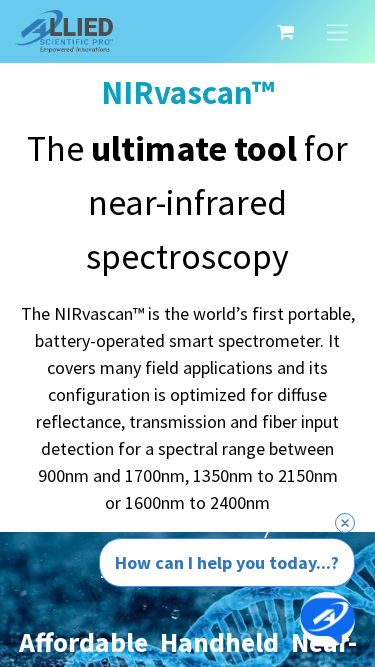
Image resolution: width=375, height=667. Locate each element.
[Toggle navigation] (337, 31)
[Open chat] (327, 619)
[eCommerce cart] (285, 32)
